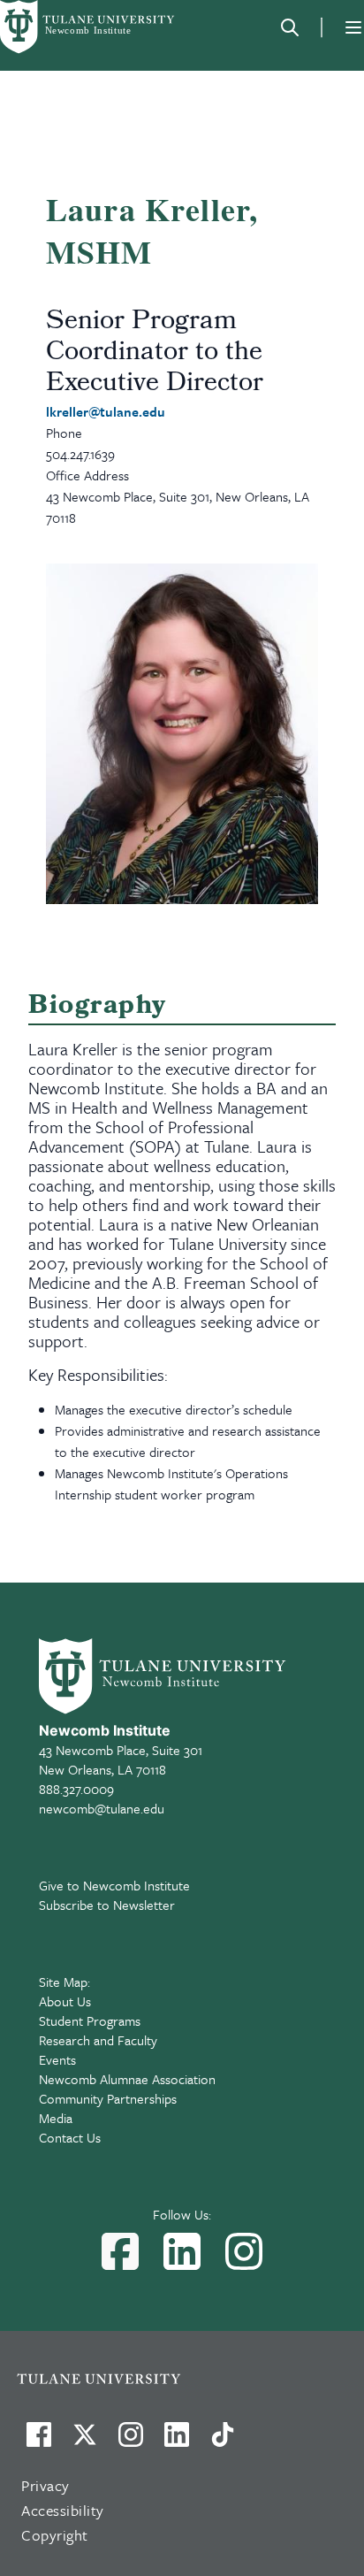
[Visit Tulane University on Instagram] (131, 2442)
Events (57, 2059)
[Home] (88, 27)
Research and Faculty (98, 2040)
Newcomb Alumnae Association (127, 2079)
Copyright (55, 2535)
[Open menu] (353, 27)
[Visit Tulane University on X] (85, 2442)
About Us (65, 2001)
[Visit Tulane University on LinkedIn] (177, 2442)
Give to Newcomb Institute (114, 1885)
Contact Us (70, 2137)
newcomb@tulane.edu (102, 1808)
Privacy (45, 2485)
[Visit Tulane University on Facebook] (39, 2442)
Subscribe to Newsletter (107, 1905)
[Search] (290, 27)
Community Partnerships (108, 2098)
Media (56, 2118)
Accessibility (63, 2510)
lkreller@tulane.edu (106, 411)
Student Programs (90, 2020)
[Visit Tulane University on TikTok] (223, 2442)
